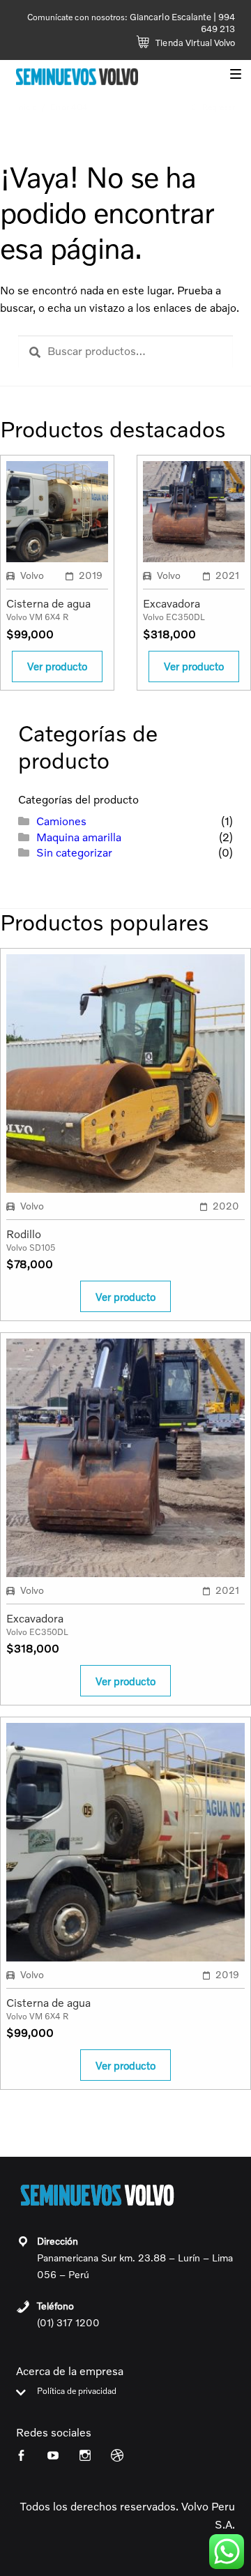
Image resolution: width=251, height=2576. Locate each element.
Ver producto (57, 666)
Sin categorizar (74, 852)
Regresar (218, 107)
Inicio (26, 107)
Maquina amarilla (79, 837)
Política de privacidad (77, 2392)
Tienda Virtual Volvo (194, 43)
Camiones (61, 821)
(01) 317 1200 (68, 2322)
